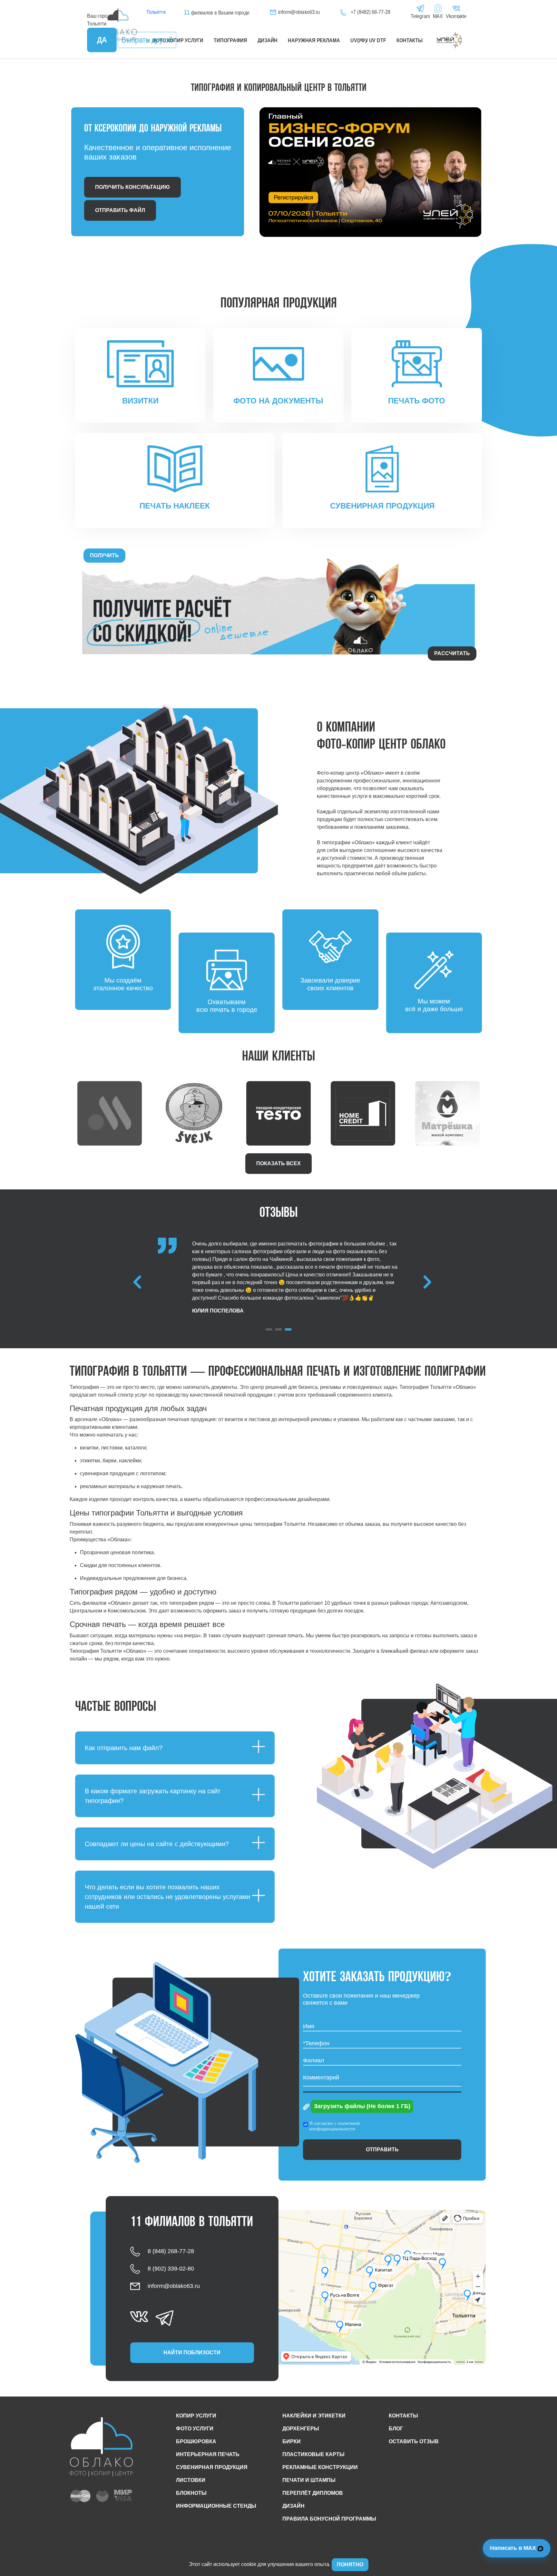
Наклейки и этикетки (314, 2416)
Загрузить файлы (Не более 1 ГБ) (362, 2106)
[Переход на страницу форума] (363, 172)
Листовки (191, 2480)
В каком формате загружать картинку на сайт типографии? (153, 1796)
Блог (396, 2429)
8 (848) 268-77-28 (171, 2251)
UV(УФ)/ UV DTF (368, 40)
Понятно (350, 2565)
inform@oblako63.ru (299, 12)
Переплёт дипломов (313, 2493)
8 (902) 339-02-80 (171, 2268)
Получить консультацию (132, 187)
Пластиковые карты (313, 2454)
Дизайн (268, 40)
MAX (438, 16)
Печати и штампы (309, 2480)
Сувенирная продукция (212, 2467)
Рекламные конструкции (320, 2467)
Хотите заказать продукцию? (377, 1978)
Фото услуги (195, 2429)
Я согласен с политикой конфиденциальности (335, 2126)
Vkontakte (456, 16)
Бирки (292, 2441)
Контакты (410, 40)
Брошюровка (196, 2441)
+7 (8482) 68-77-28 (370, 12)
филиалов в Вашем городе (216, 13)
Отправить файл (120, 210)
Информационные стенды (216, 2506)
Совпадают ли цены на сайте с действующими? (157, 1844)
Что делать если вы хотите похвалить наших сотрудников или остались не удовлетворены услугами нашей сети (167, 1897)
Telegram (420, 16)
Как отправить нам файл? (124, 1748)
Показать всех (278, 1163)
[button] (269, 1329)
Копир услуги (196, 2416)
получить (104, 555)
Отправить (382, 2150)
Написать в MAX (514, 2548)
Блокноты (191, 2493)
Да (102, 40)
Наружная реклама (314, 40)
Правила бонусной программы (329, 2519)
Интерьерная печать (208, 2454)
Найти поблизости (192, 2353)
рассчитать (452, 653)
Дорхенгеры (301, 2429)
